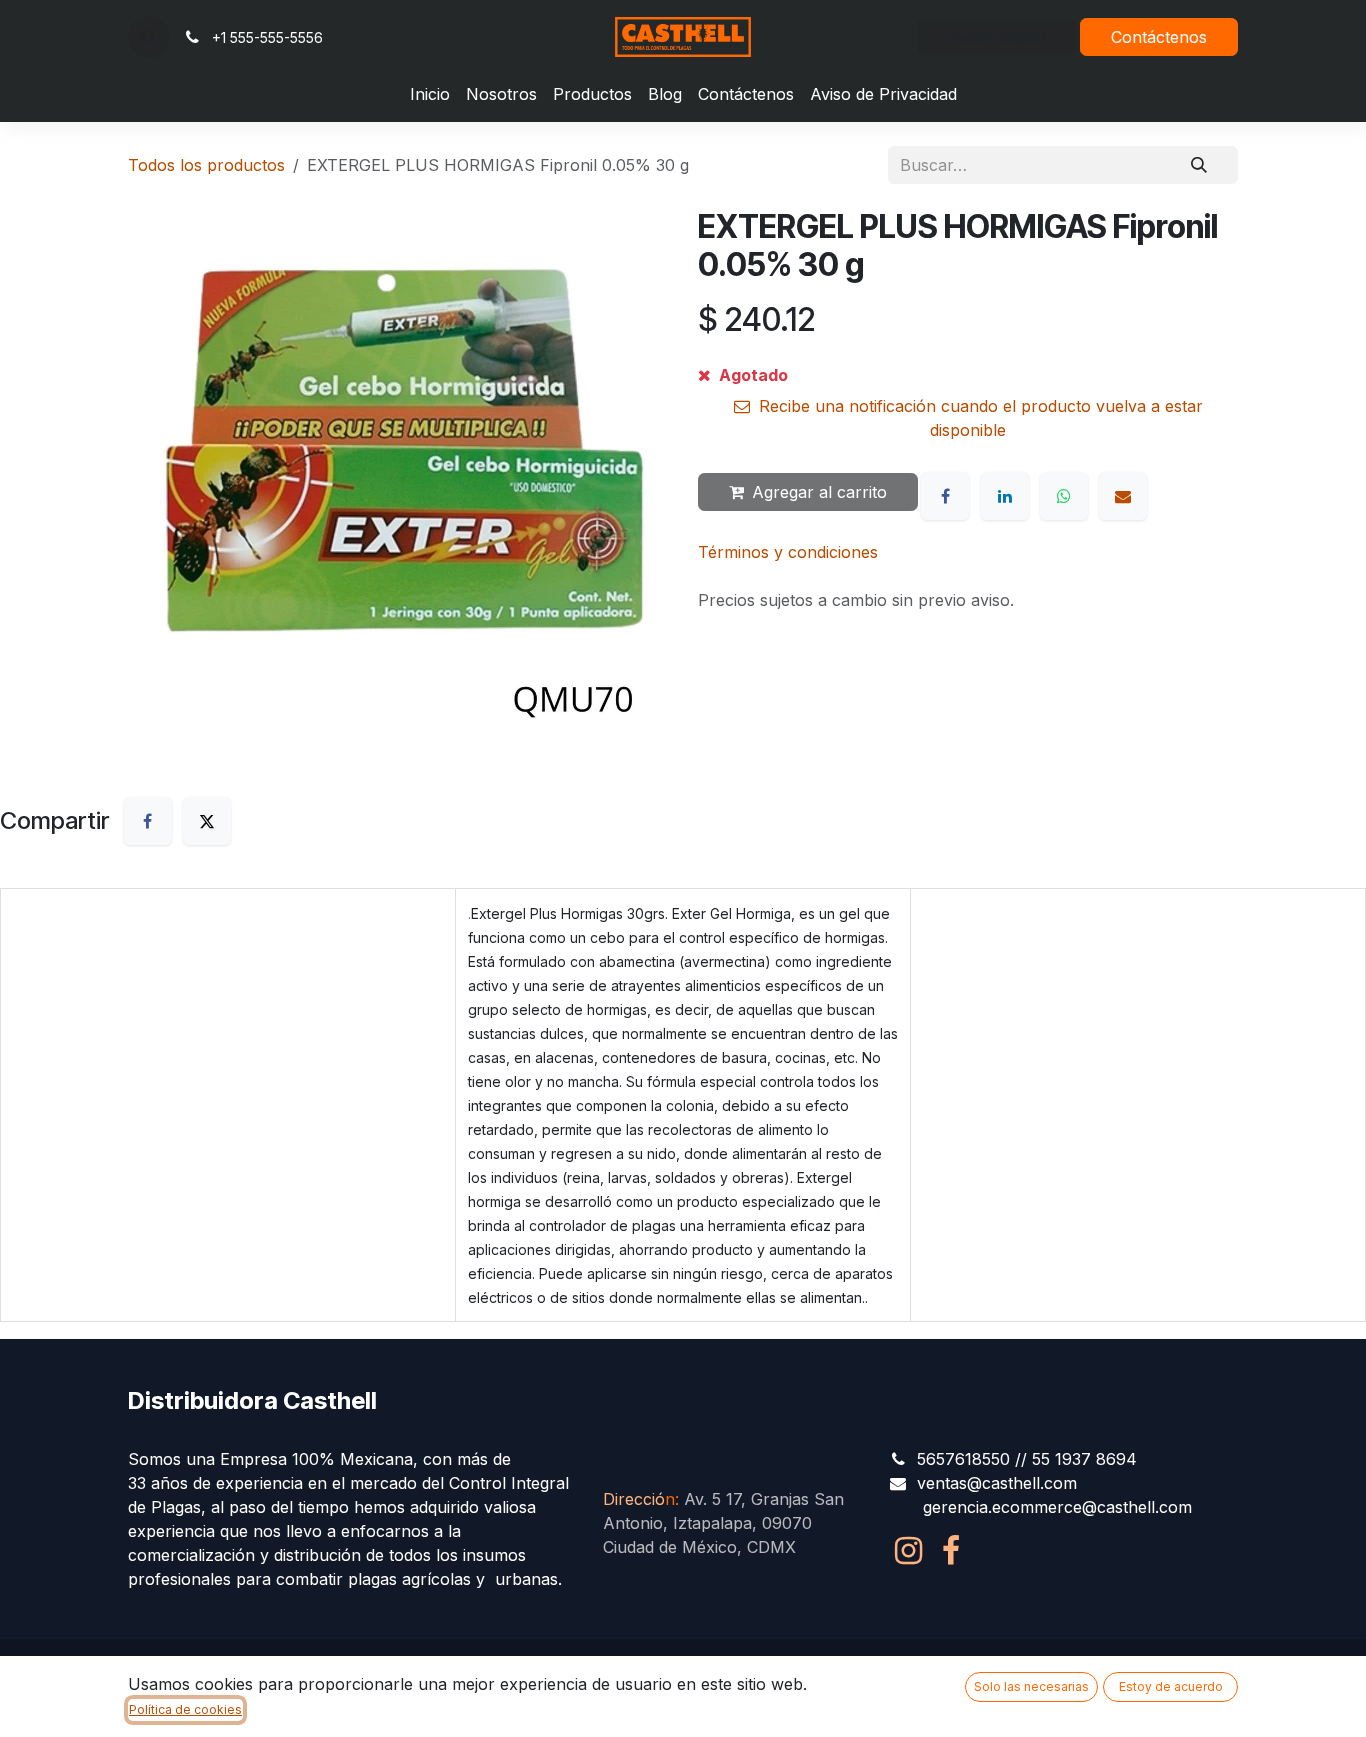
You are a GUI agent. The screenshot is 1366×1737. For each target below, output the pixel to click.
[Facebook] (945, 496)
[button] (149, 37)
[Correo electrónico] (1123, 496)
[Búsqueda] (1199, 165)
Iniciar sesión (996, 37)
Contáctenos (1159, 37)
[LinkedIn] (1005, 496)
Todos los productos (206, 165)
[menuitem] (430, 94)
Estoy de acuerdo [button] (1171, 1686)
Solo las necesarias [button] (1031, 1686)
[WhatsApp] (1064, 496)
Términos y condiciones (788, 552)
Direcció (639, 1499)
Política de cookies (185, 1709)
